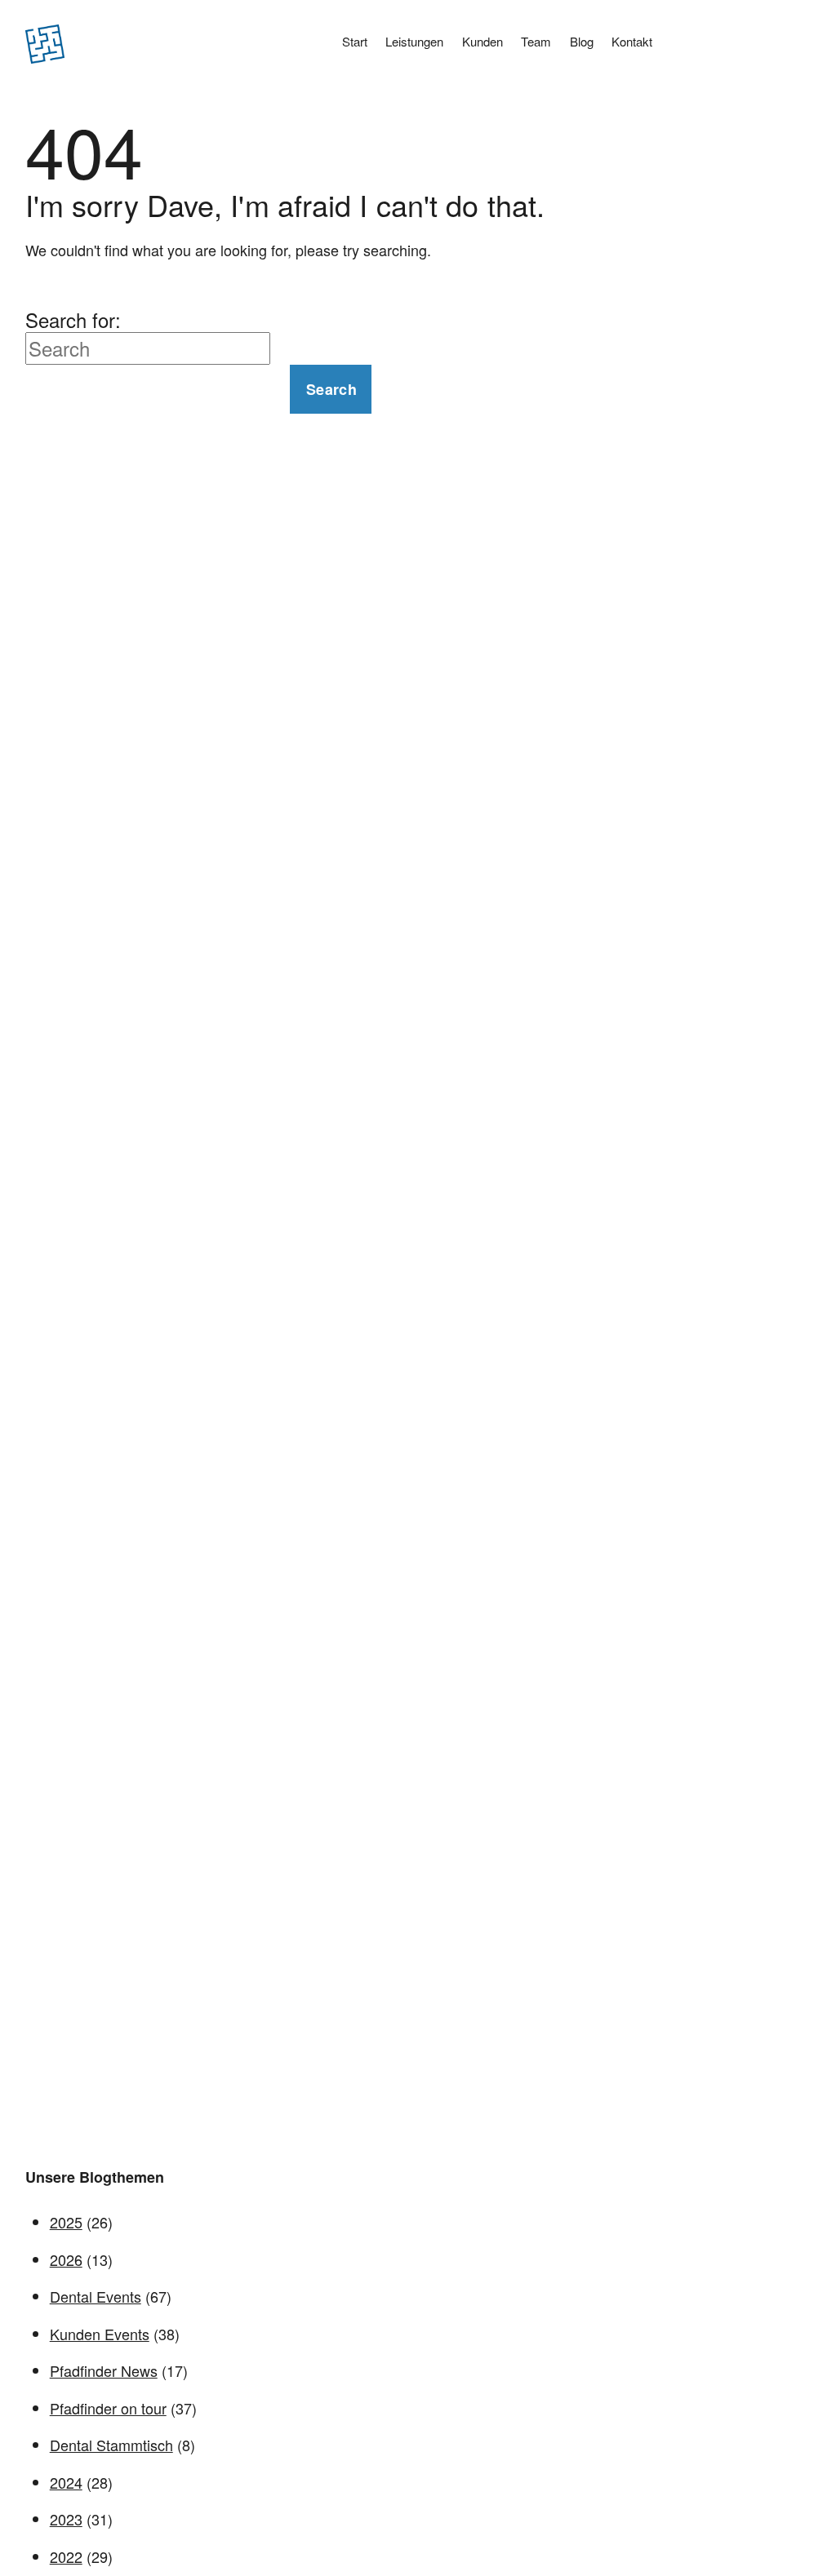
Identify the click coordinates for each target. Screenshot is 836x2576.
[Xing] (737, 47)
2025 (66, 2222)
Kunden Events (100, 2334)
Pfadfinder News (104, 2370)
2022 (66, 2556)
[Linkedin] (708, 47)
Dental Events (96, 2296)
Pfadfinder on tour (108, 2408)
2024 (66, 2482)
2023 (66, 2519)
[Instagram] (767, 47)
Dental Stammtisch (111, 2445)
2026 (66, 2259)
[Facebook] (796, 47)
